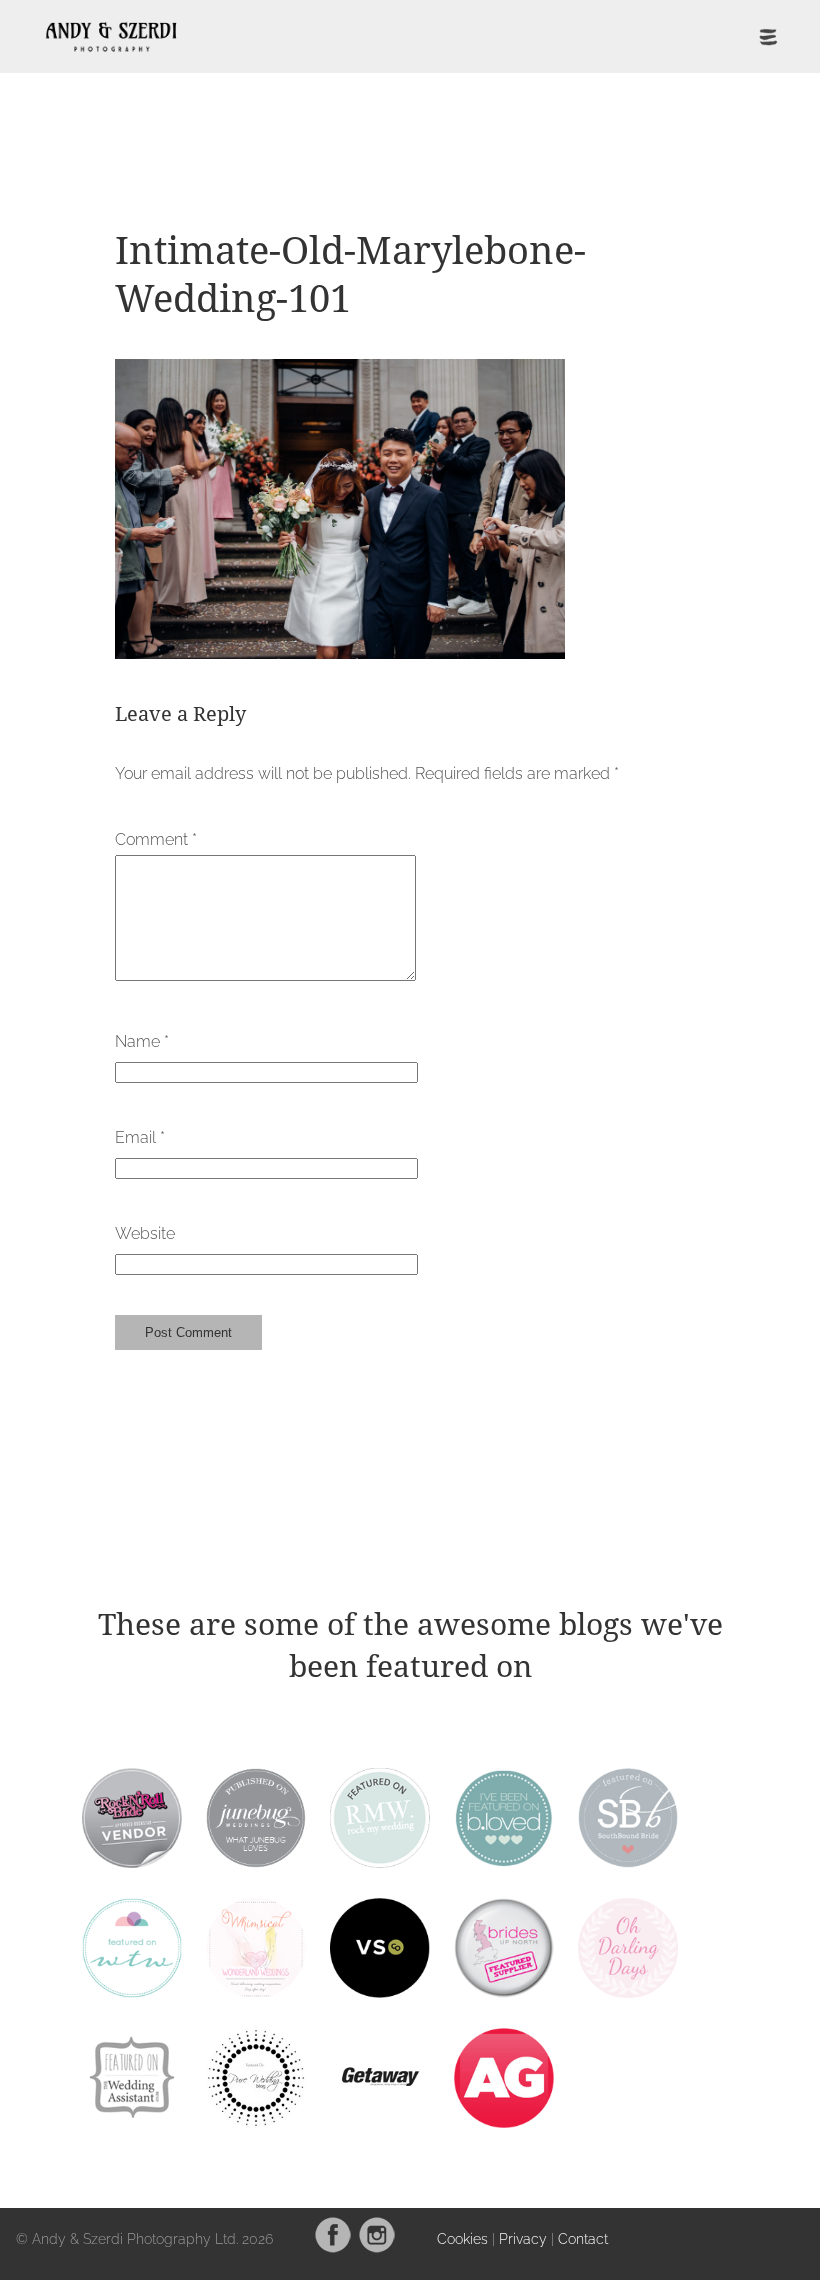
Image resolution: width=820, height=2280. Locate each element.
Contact (583, 2238)
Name (142, 1041)
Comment (156, 839)
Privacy (523, 2238)
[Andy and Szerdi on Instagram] (377, 2248)
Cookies (462, 2238)
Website (145, 1233)
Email (140, 1137)
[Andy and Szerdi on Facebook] (333, 2248)
